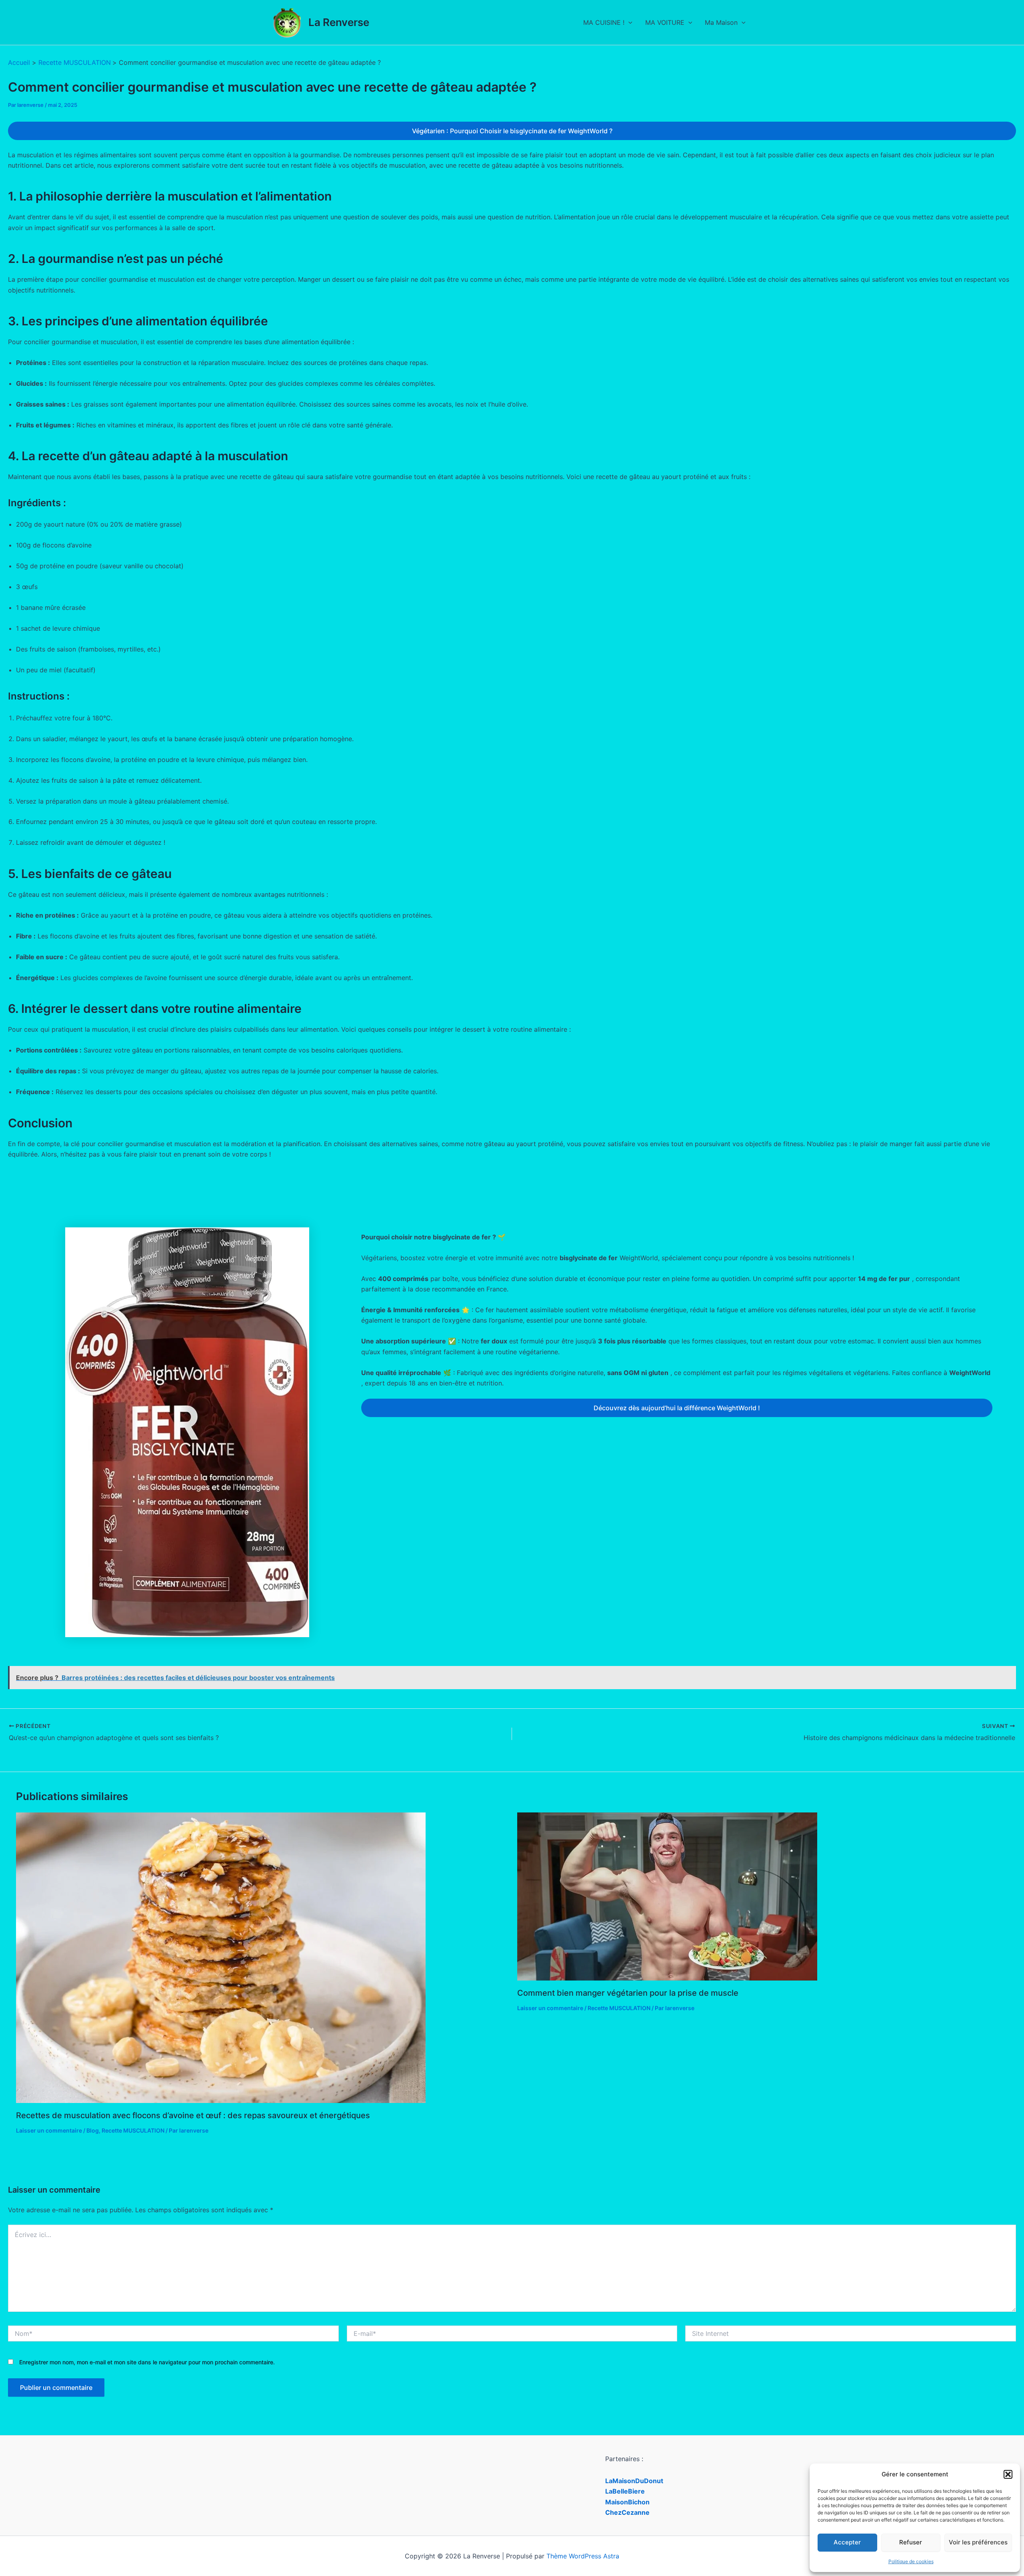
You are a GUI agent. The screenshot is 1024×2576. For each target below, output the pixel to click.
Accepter (847, 2542)
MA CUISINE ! (604, 22)
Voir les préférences (978, 2542)
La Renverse (339, 22)
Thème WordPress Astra (583, 2556)
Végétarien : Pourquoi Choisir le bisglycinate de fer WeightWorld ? (512, 131)
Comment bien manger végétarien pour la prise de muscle (628, 1993)
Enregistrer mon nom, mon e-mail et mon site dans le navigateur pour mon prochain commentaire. (147, 2362)
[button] (1008, 2474)
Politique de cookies (911, 2561)
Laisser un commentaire (49, 2130)
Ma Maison (721, 22)
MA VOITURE (665, 22)
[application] (628, 22)
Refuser (911, 2542)
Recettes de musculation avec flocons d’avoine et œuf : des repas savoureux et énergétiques (193, 2115)
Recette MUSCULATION (133, 2130)
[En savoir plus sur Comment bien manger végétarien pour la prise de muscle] (667, 1896)
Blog (93, 2130)
